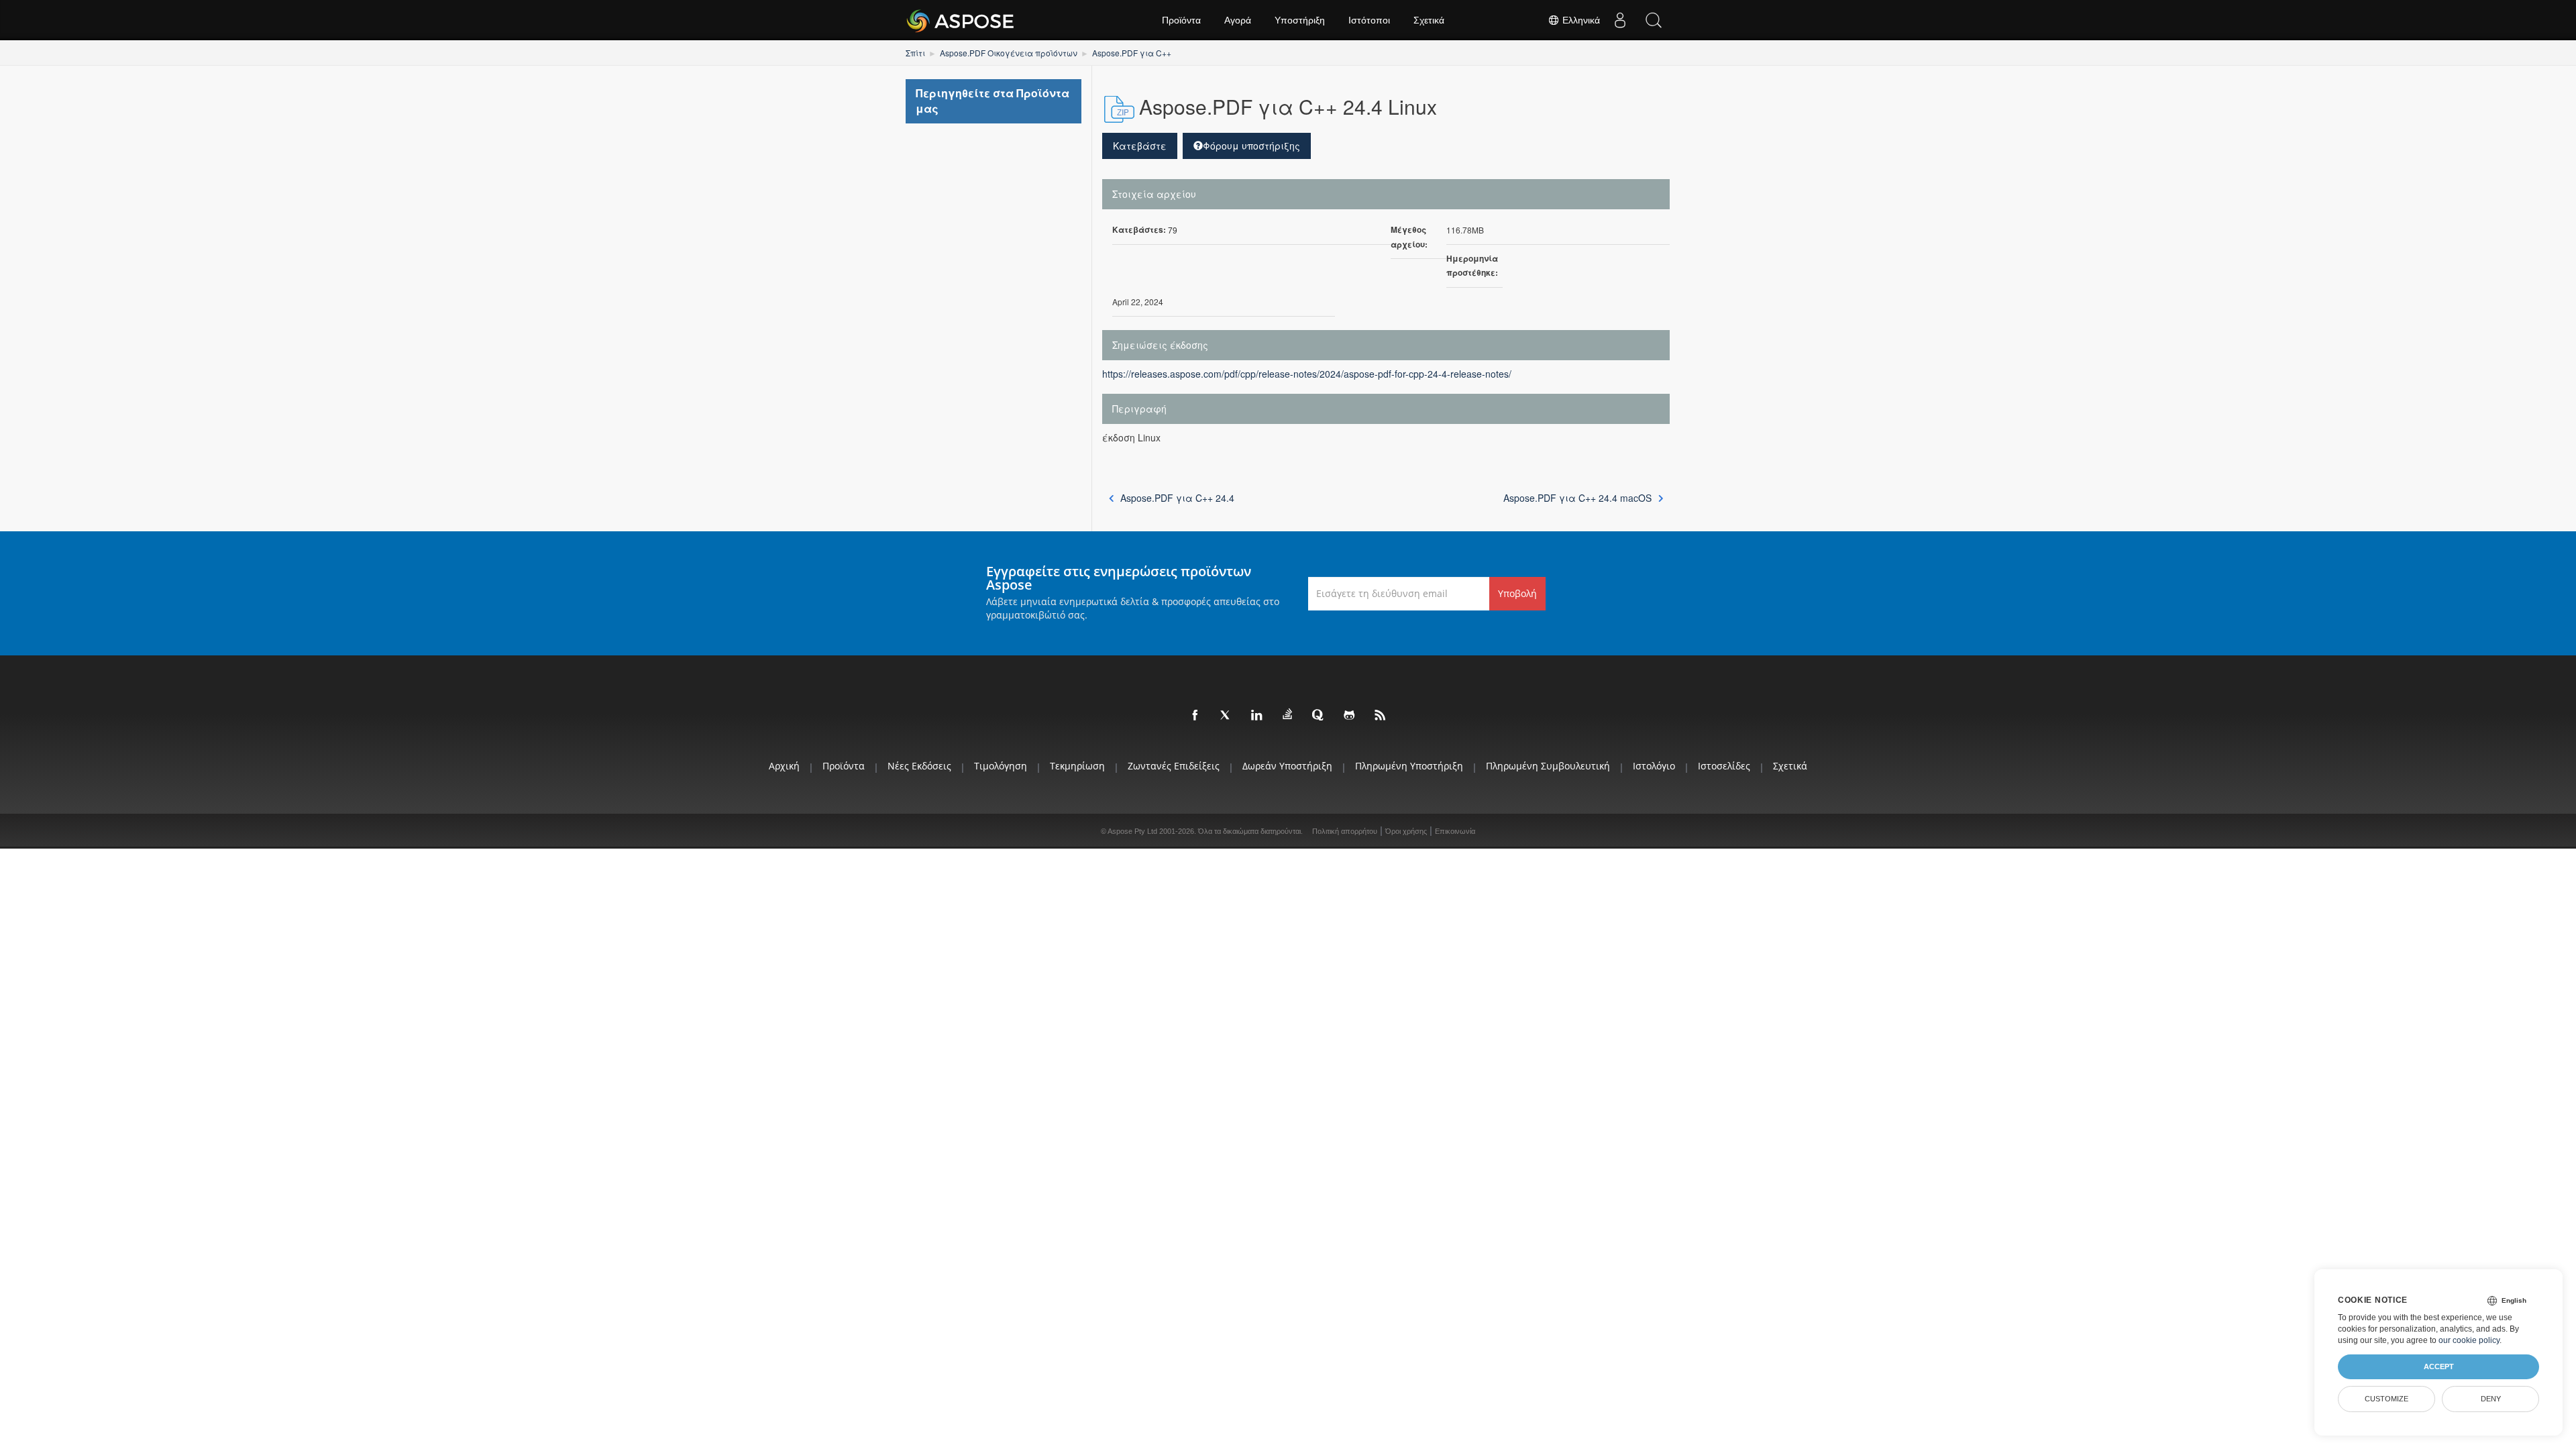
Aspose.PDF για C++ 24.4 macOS (1577, 498)
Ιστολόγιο (1654, 766)
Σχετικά (1429, 20)
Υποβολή (1517, 593)
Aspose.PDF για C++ (1132, 53)
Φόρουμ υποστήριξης (1251, 146)
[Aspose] (961, 20)
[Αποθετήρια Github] (1350, 716)
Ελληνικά (1580, 20)
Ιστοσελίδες (1724, 766)
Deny (2491, 1399)
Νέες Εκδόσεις (919, 766)
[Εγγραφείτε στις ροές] (1381, 716)
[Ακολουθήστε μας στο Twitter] (1226, 716)
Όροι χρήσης (1406, 831)
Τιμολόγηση (1001, 766)
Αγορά (1238, 20)
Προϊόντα (1181, 20)
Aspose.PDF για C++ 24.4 (1177, 498)
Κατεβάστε (1140, 146)
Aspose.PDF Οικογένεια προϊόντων (1009, 53)
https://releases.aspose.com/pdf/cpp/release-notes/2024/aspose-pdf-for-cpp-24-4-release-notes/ (1307, 374)
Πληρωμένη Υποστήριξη (1409, 766)
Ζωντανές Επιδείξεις (1174, 766)
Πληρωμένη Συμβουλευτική (1548, 766)
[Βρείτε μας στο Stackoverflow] (1288, 714)
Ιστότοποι (1369, 20)
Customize (2386, 1399)
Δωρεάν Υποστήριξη (1287, 766)
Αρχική (784, 766)
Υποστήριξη (1300, 20)
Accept (2439, 1366)
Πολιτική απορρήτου (1345, 831)
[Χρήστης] (1620, 20)
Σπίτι (915, 53)
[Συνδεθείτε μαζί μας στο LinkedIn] (1257, 716)
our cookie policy (2469, 1340)
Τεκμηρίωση (1077, 766)
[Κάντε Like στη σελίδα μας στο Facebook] (1195, 716)
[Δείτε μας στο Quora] (1319, 716)
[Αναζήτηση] (1654, 20)
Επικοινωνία (1455, 831)
